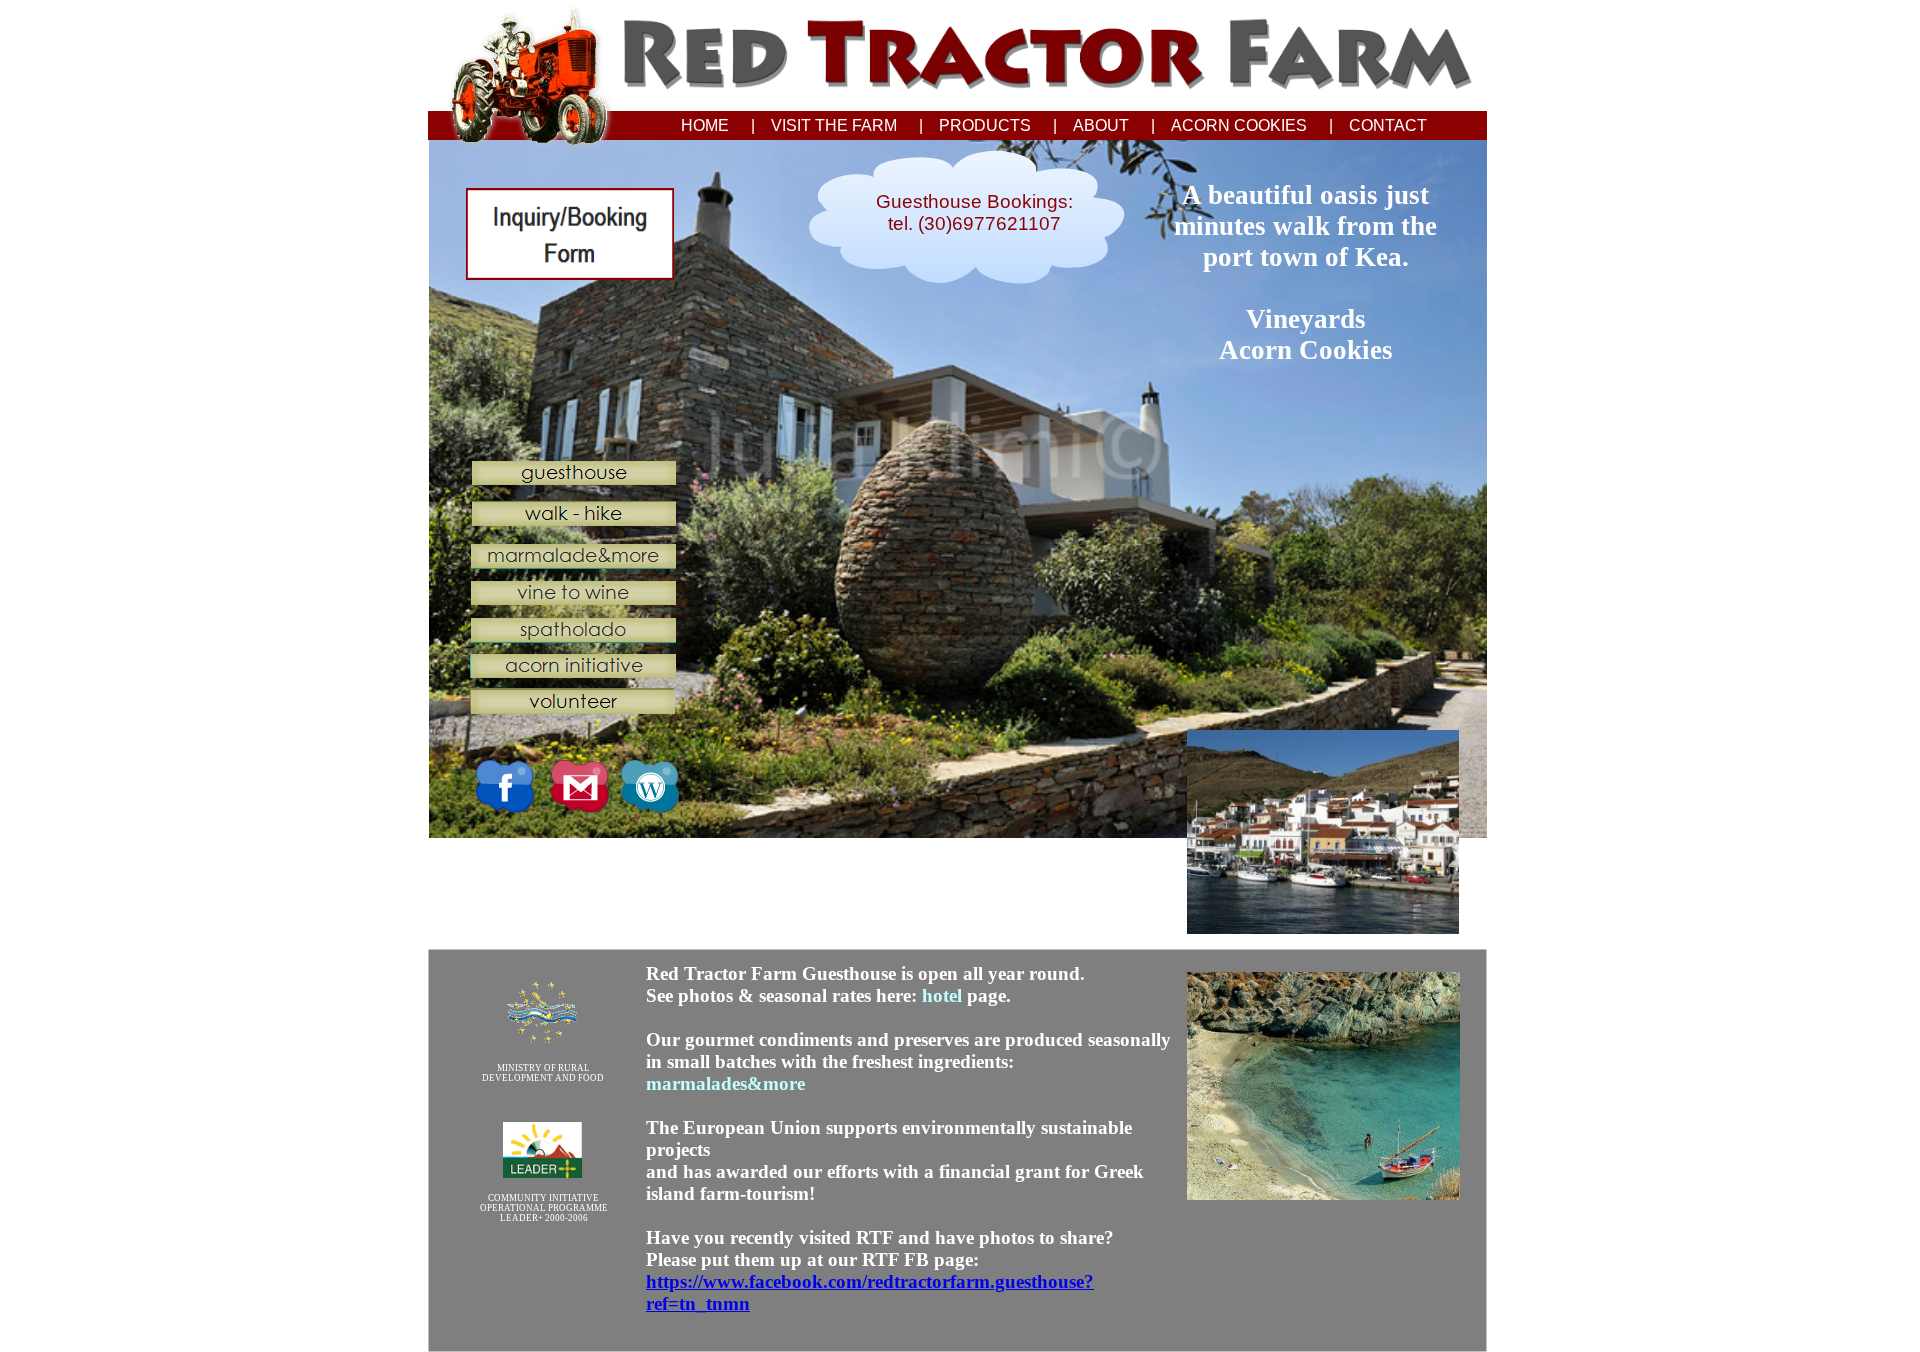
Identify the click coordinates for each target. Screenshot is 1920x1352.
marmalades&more (725, 1083)
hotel (942, 995)
